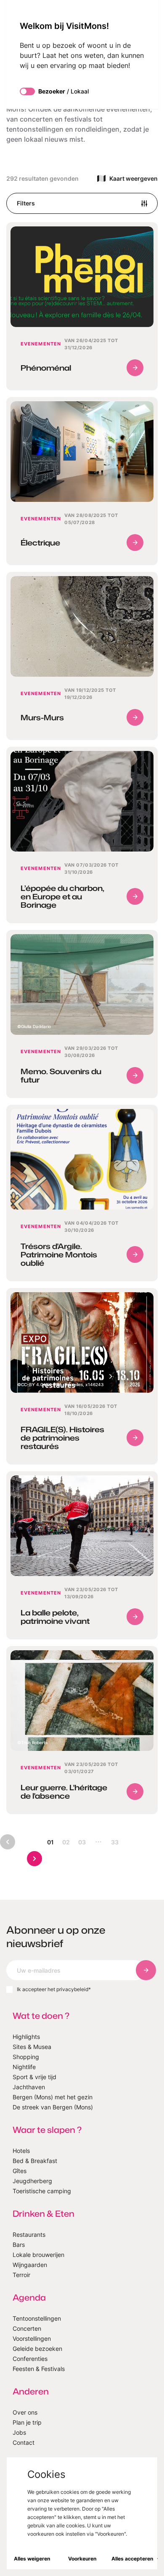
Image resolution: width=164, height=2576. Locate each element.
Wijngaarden (30, 2265)
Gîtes (20, 2171)
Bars (19, 2245)
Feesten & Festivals (39, 2369)
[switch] (27, 91)
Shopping (26, 2057)
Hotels (21, 2151)
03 (82, 1842)
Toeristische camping (42, 2191)
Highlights (26, 2037)
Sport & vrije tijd (34, 2077)
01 (50, 1842)
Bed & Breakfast (35, 2161)
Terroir (21, 2275)
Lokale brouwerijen (38, 2255)
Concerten (27, 2328)
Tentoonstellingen (37, 2318)
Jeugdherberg (32, 2181)
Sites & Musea (32, 2047)
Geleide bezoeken (37, 2349)
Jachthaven (29, 2087)
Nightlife (24, 2067)
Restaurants (29, 2235)
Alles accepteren (132, 2559)
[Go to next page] (34, 1859)
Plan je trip (27, 2422)
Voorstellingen (32, 2338)
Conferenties (30, 2359)
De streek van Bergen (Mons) (53, 2107)
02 (66, 1842)
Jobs (19, 2432)
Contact (24, 2442)
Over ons (25, 2412)
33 (115, 1842)
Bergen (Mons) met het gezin (53, 2097)
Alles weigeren (32, 2559)
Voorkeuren (82, 2559)
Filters (26, 203)
